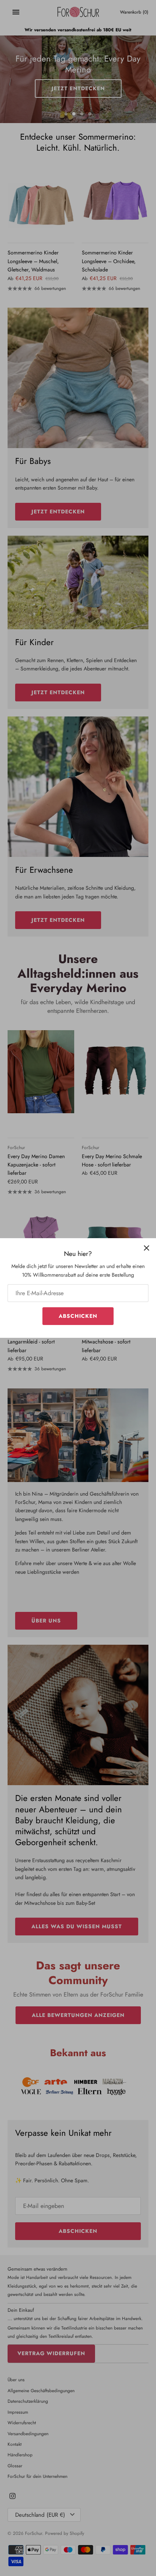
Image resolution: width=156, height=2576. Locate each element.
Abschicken (78, 1316)
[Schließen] (147, 1248)
